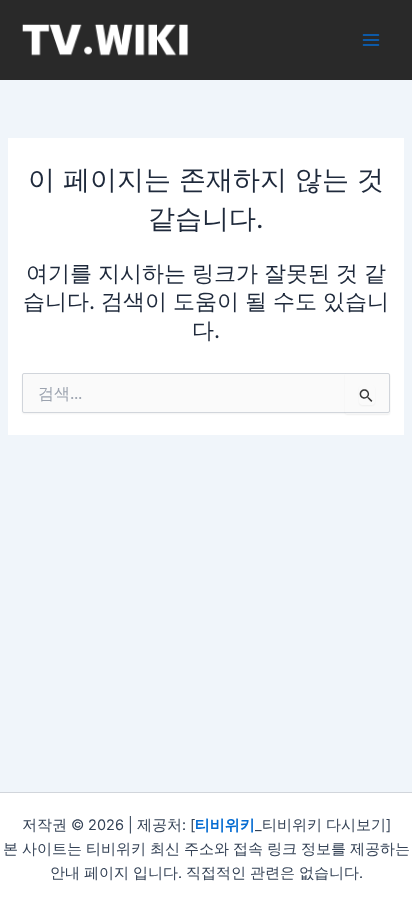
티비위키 (225, 825)
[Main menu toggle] (371, 40)
